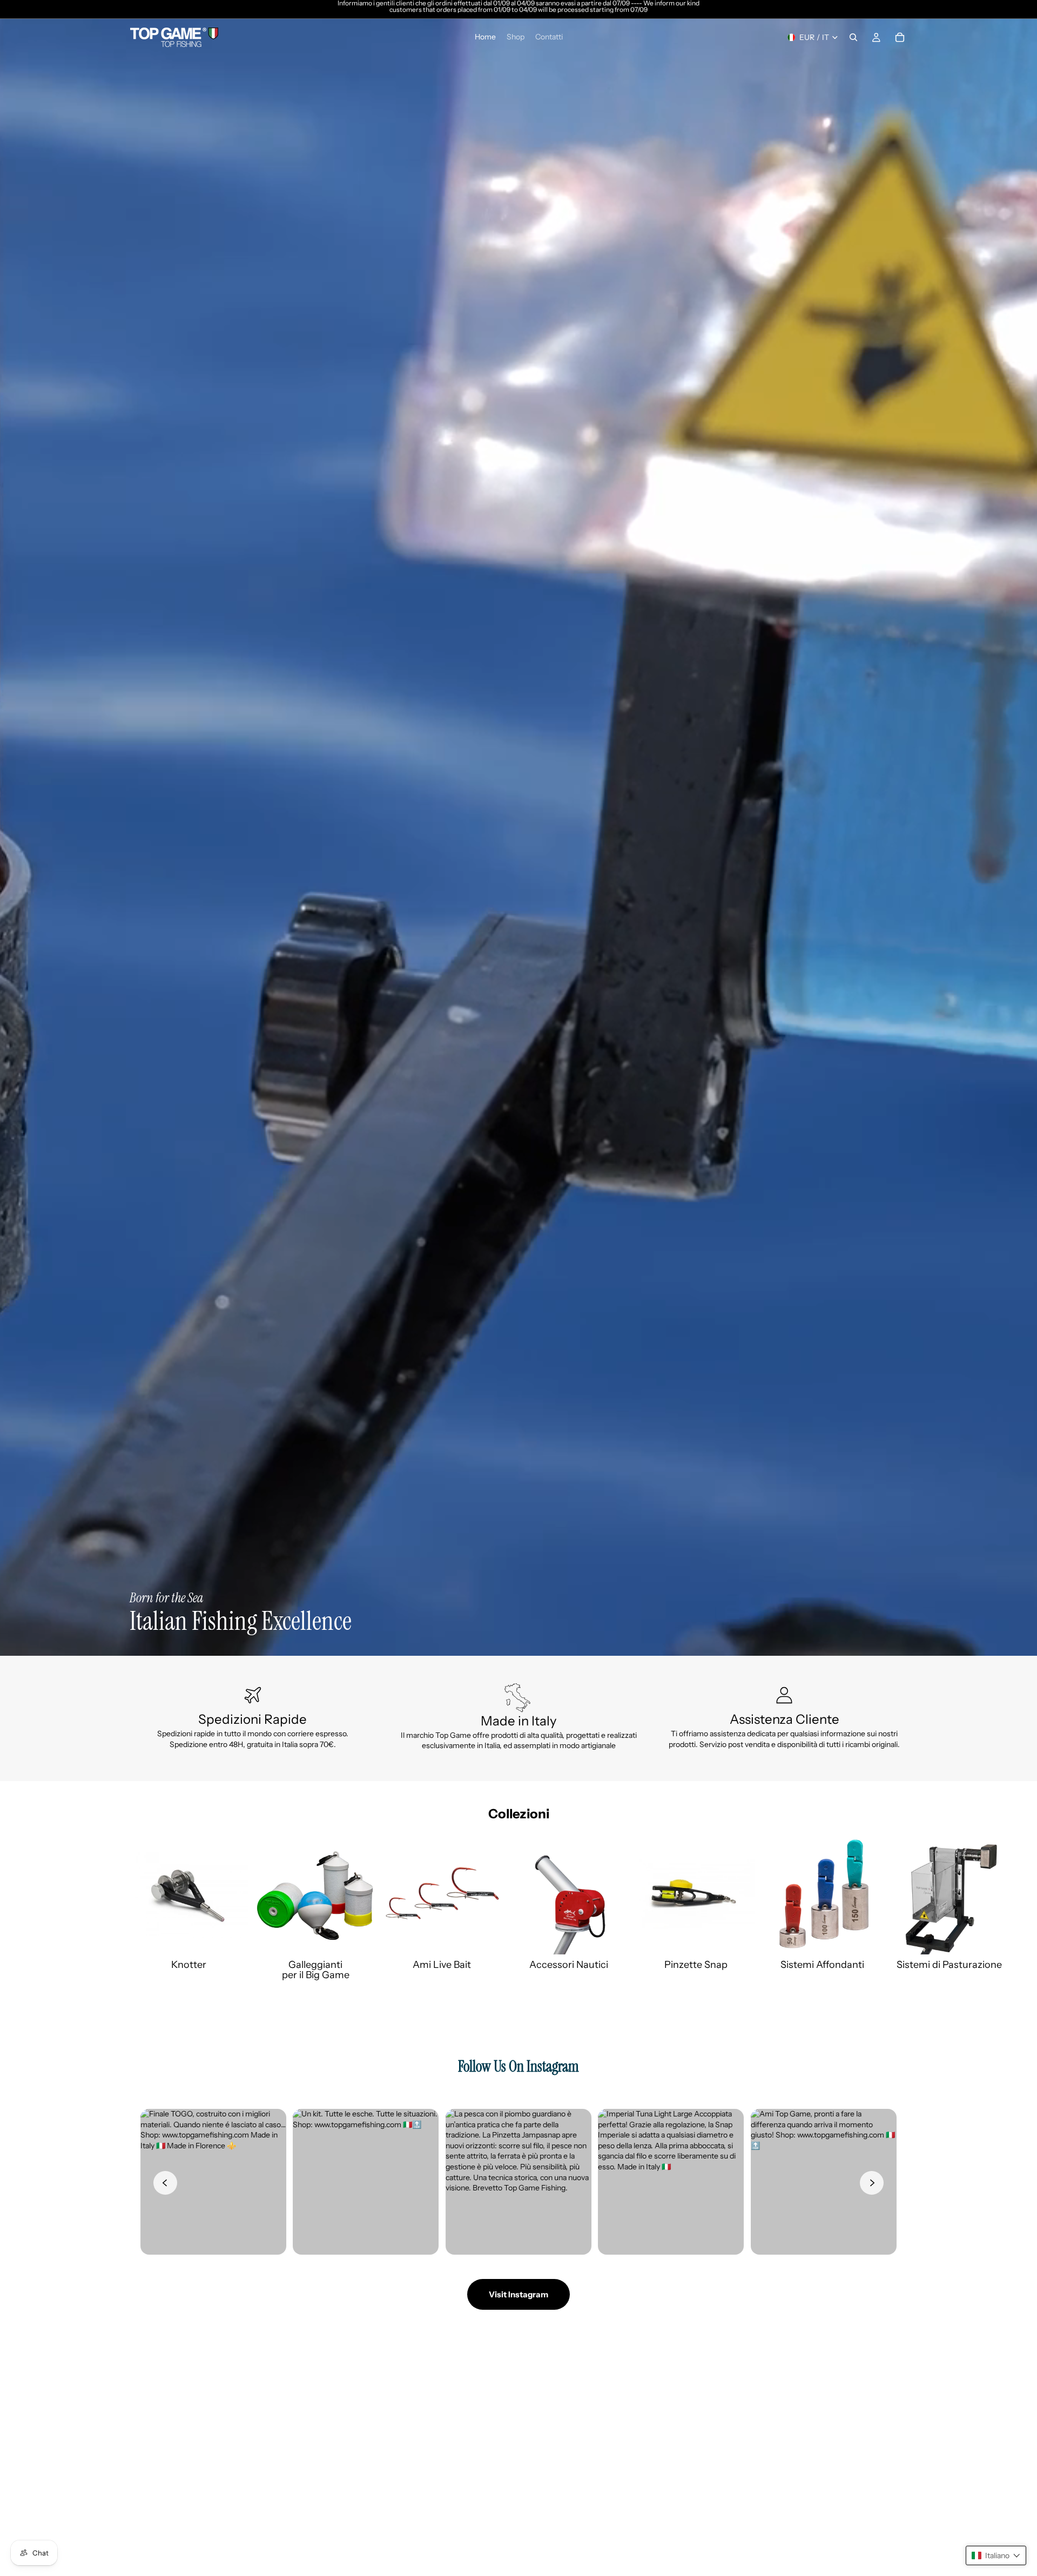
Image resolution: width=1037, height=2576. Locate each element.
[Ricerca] (853, 37)
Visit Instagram (518, 2294)
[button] (996, 2555)
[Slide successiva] (895, 1909)
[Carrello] (900, 37)
